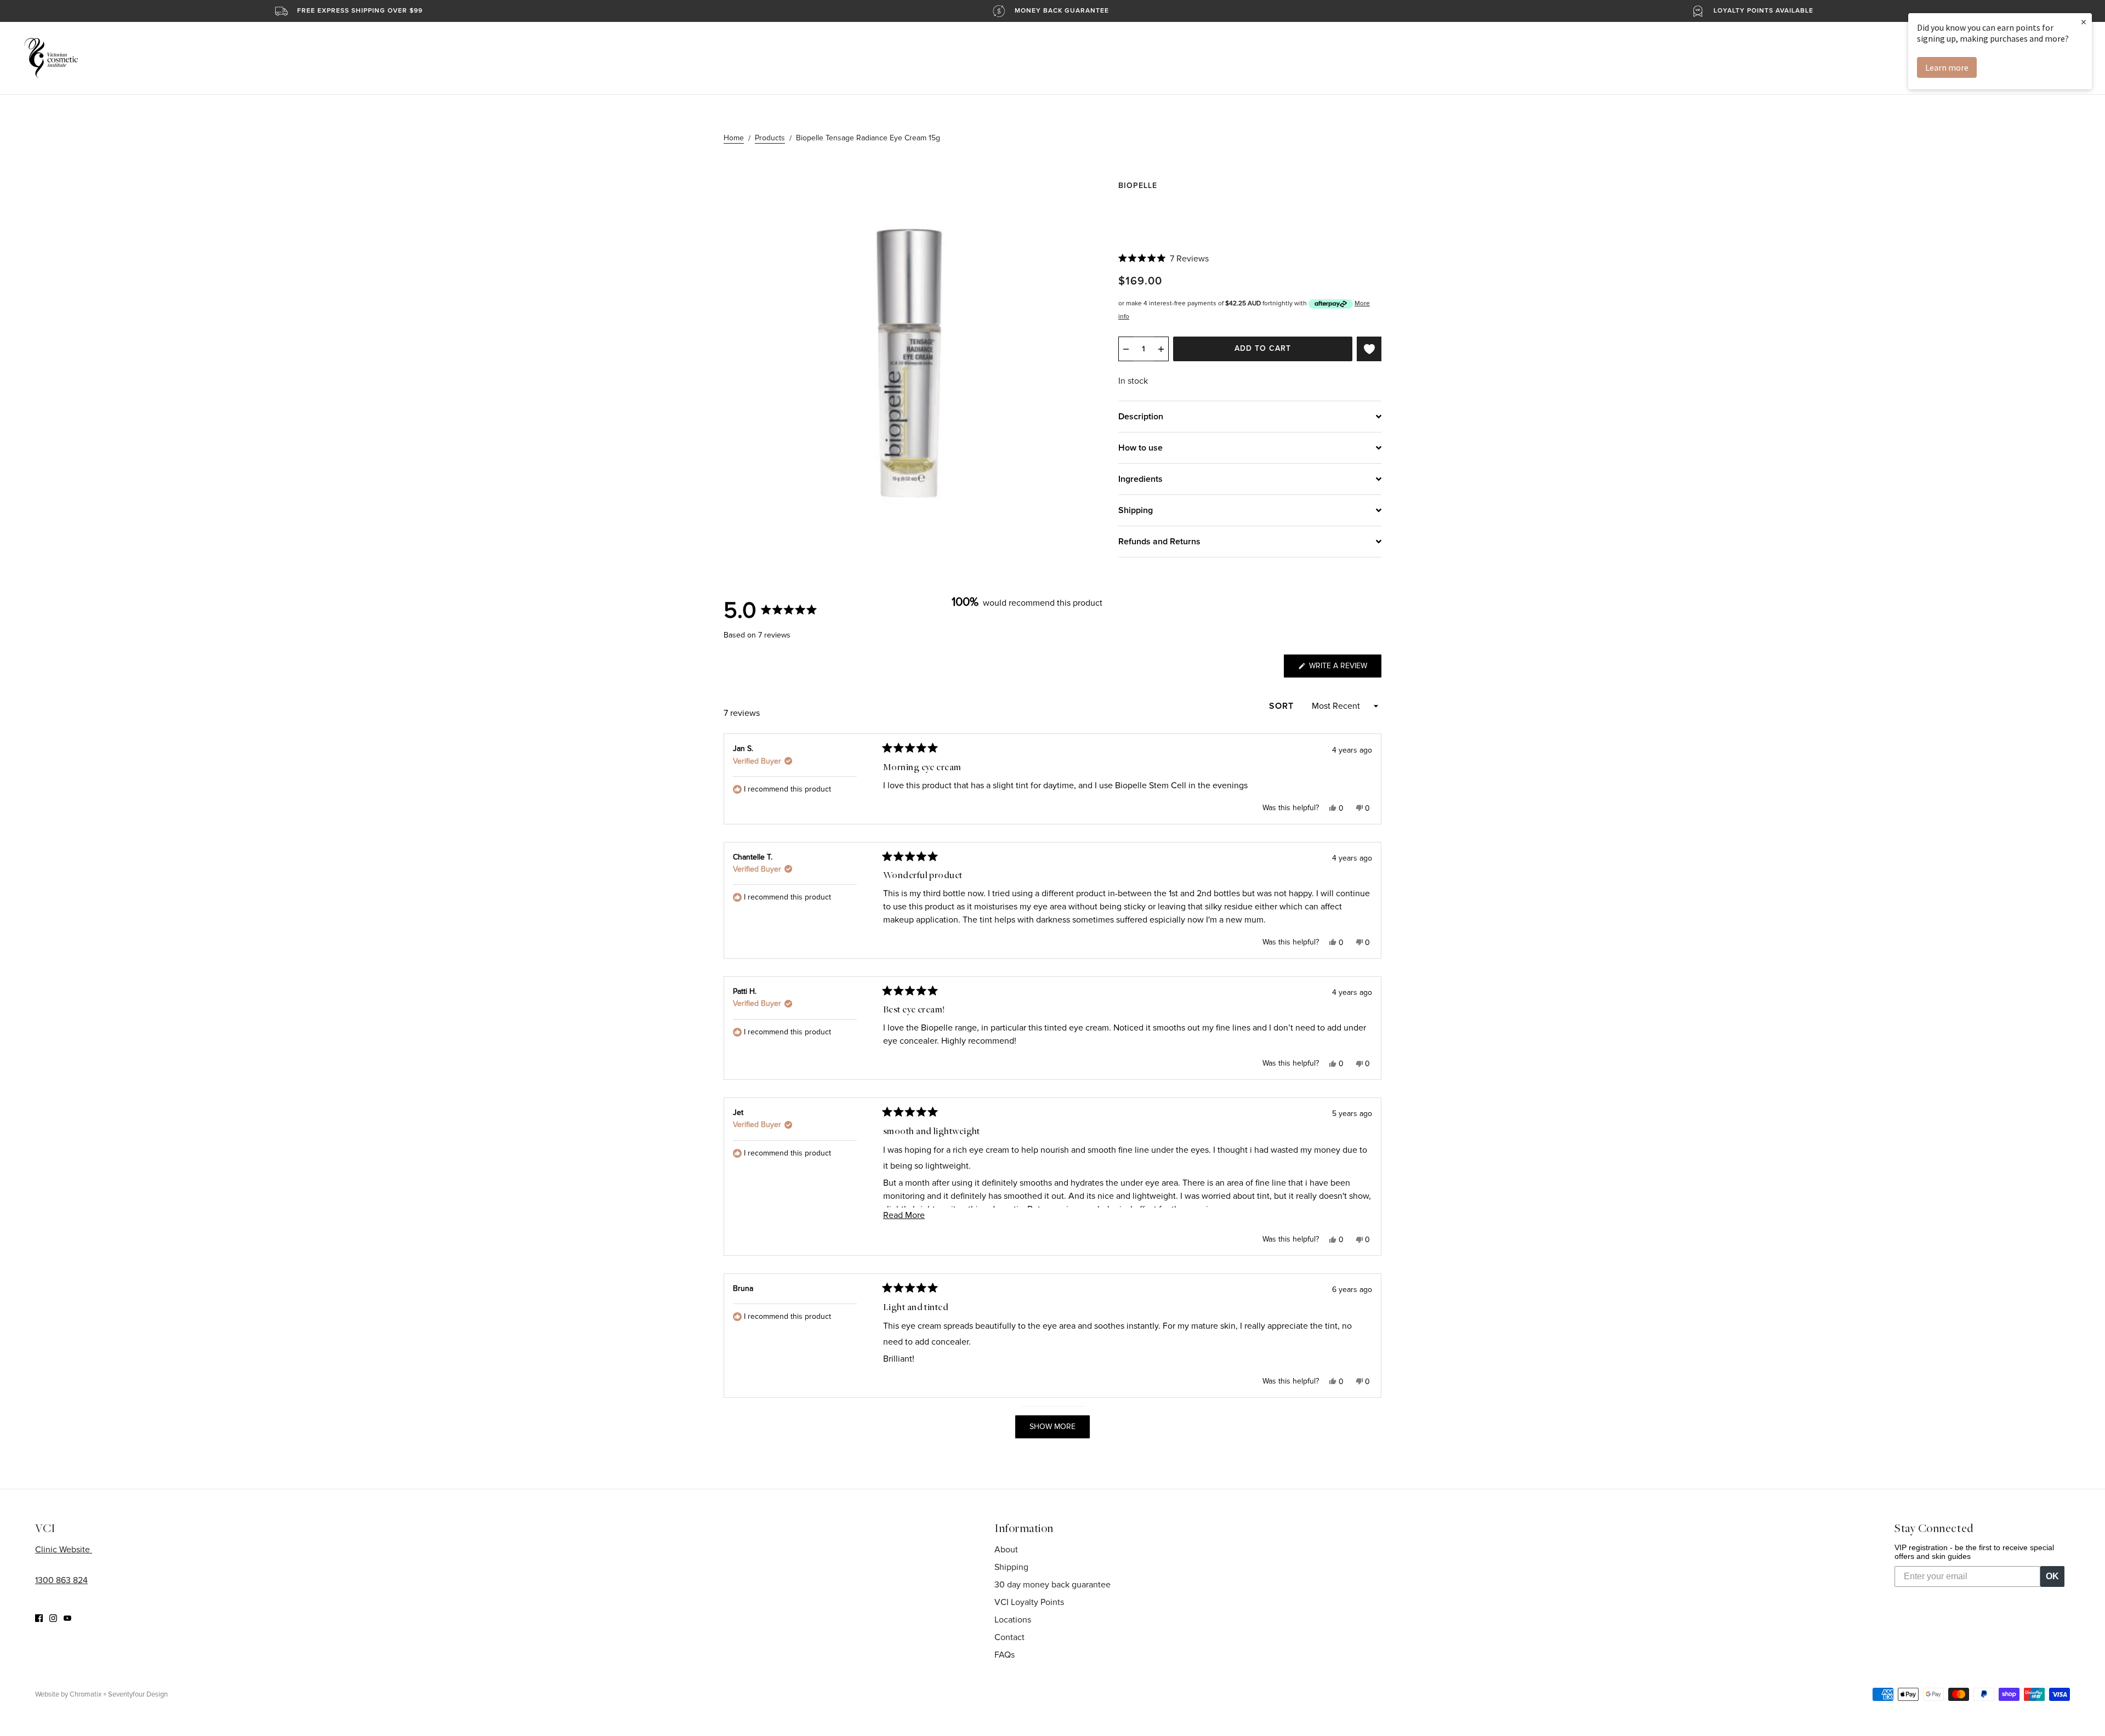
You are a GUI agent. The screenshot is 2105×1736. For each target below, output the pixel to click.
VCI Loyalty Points (1029, 1602)
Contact (1009, 1637)
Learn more (1947, 67)
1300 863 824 (61, 1580)
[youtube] (67, 1618)
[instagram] (53, 1618)
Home (734, 138)
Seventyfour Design (138, 1694)
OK (2052, 1576)
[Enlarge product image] (912, 358)
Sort (1283, 706)
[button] (1164, 259)
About (1006, 1550)
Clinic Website (64, 1550)
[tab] (1250, 416)
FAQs (1005, 1655)
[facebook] (39, 1618)
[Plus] (1161, 349)
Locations (1013, 1620)
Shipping (1011, 1567)
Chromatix (86, 1694)
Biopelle (1138, 186)
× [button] (2084, 22)
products (770, 138)
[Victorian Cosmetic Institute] (51, 58)
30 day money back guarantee (1052, 1585)
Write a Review (1344, 669)
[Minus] (1126, 349)
